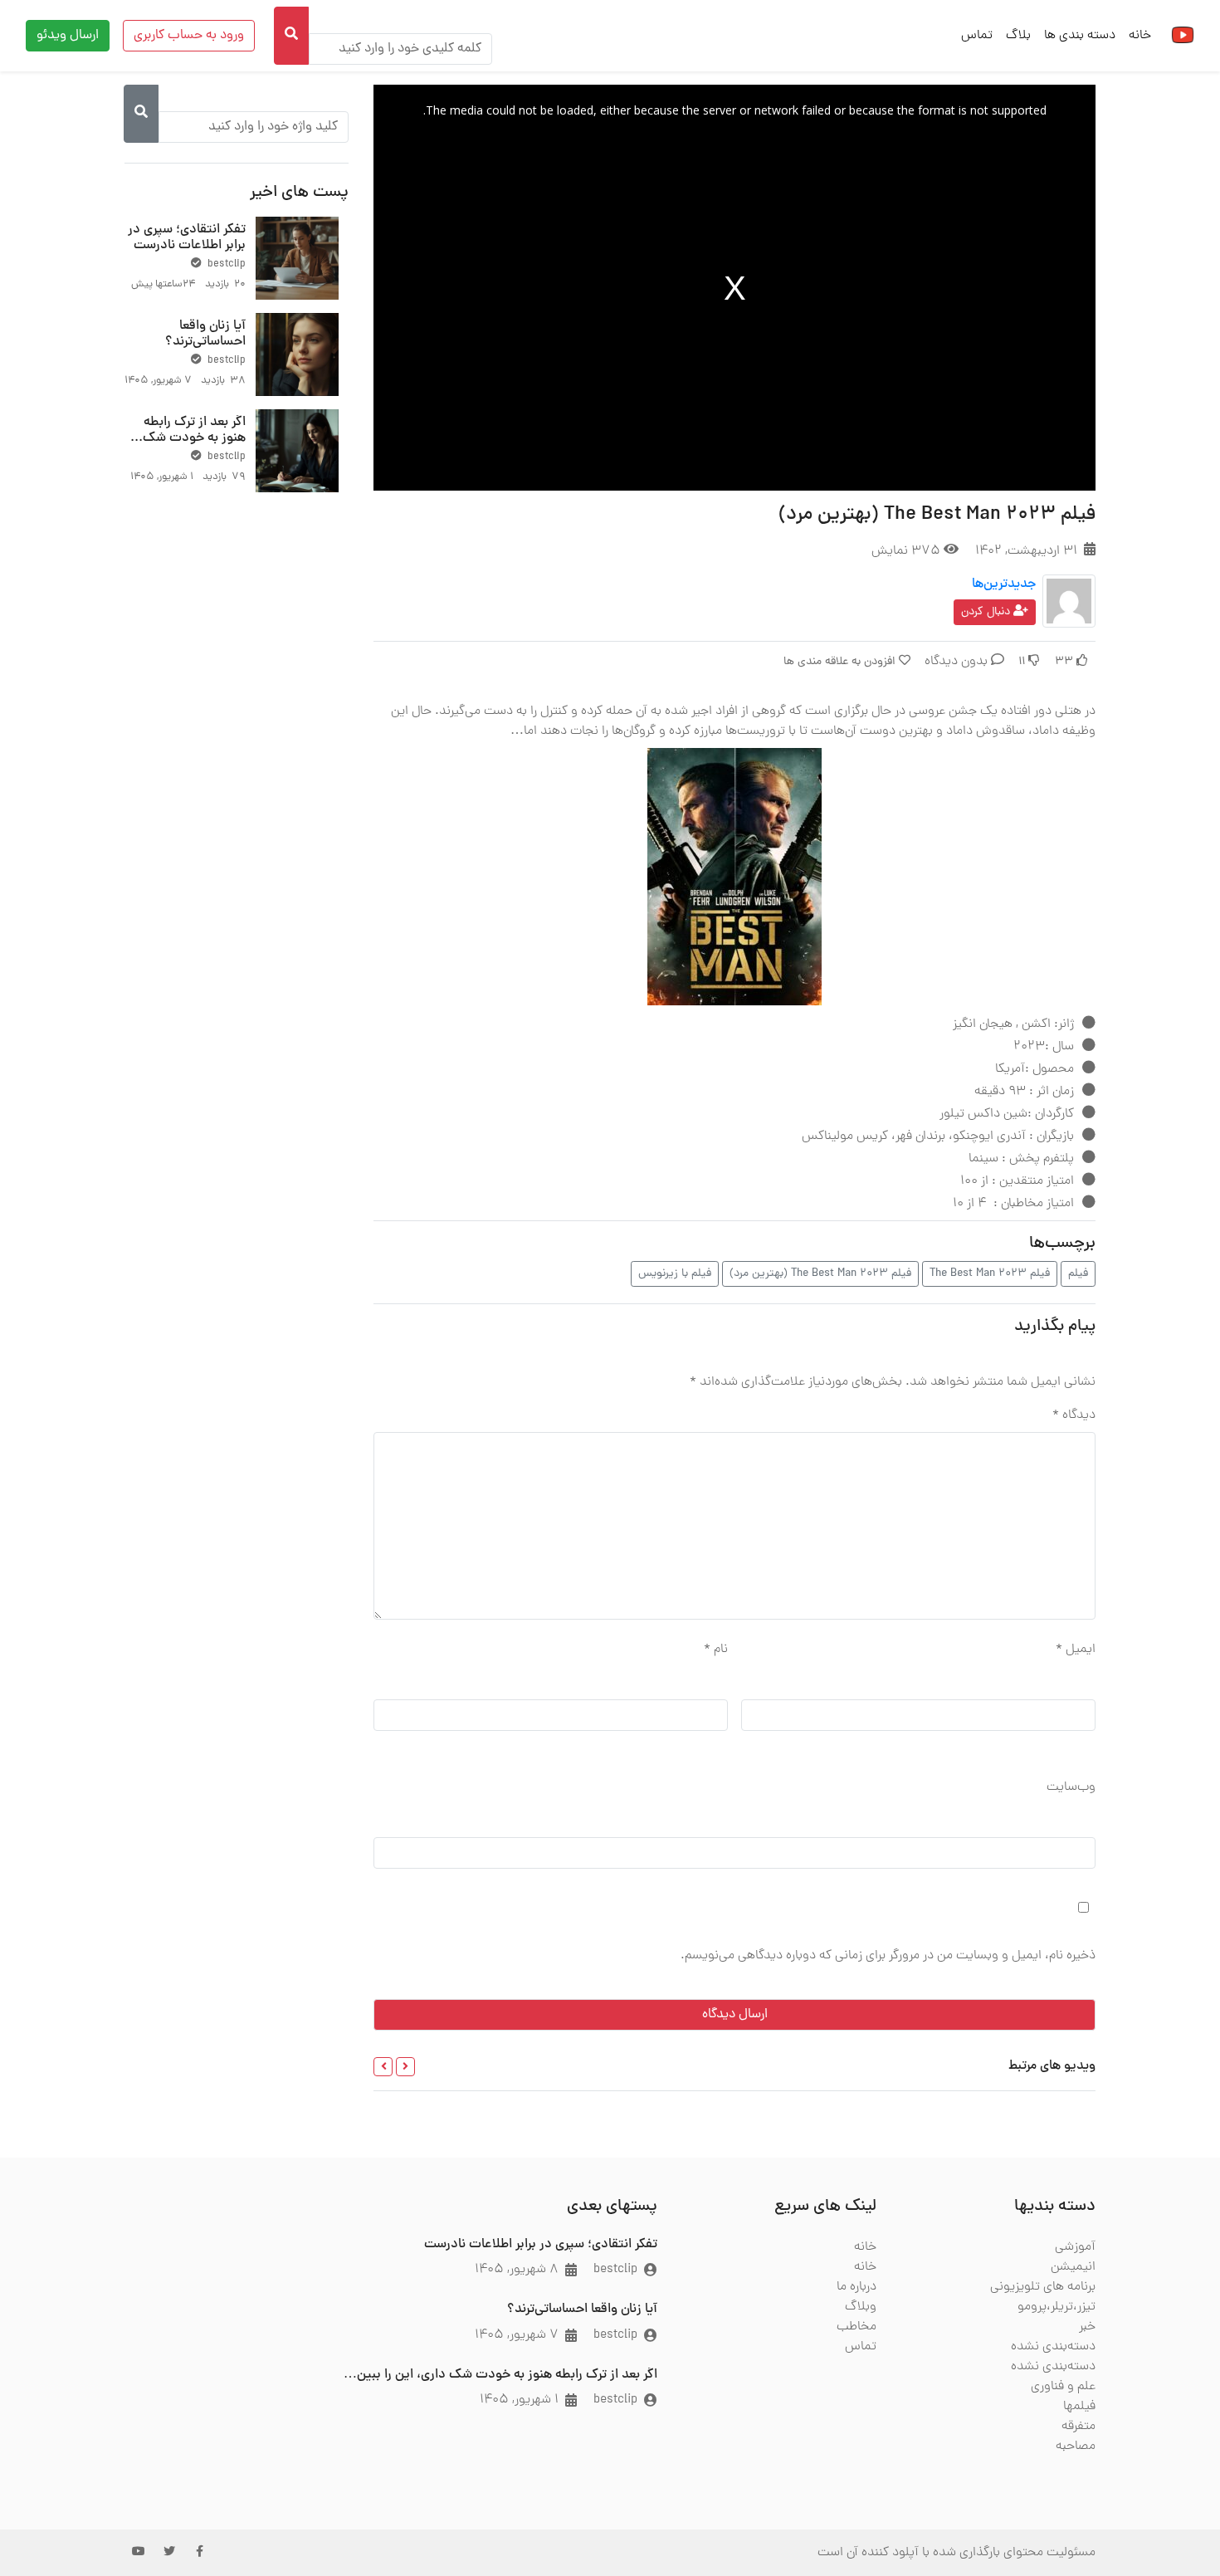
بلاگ (1018, 36)
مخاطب (856, 2327)
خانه (1140, 36)
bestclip (225, 264)
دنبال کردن (987, 612)
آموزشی (1075, 2247)
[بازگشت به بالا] (47, 2478)
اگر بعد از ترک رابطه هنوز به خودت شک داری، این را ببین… (194, 438)
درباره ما (856, 2287)
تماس (977, 36)
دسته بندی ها (1080, 36)
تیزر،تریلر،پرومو (1057, 2307)
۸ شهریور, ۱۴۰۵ (517, 2270)
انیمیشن (1073, 2267)
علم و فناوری (1063, 2387)
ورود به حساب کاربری (189, 36)
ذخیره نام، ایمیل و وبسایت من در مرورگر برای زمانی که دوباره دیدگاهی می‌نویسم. (888, 1956)
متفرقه (1078, 2427)
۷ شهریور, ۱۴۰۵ (517, 2335)
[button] (405, 2067)
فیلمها (1079, 2407)
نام (716, 1650)
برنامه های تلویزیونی (1043, 2287)
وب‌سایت (1071, 1787)
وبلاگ (861, 2307)
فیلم (1078, 1274)
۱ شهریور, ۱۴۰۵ (519, 2400)
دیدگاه (1074, 1415)
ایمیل (1076, 1650)
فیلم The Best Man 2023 (990, 1274)
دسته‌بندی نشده (1053, 2347)
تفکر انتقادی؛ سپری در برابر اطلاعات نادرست (187, 238)
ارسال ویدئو (68, 36)
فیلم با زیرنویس (675, 1274)
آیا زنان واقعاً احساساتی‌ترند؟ (205, 334)
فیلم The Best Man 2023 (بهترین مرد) (820, 1274)
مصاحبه (1076, 2446)
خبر (1087, 2327)
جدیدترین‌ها (1004, 584)
